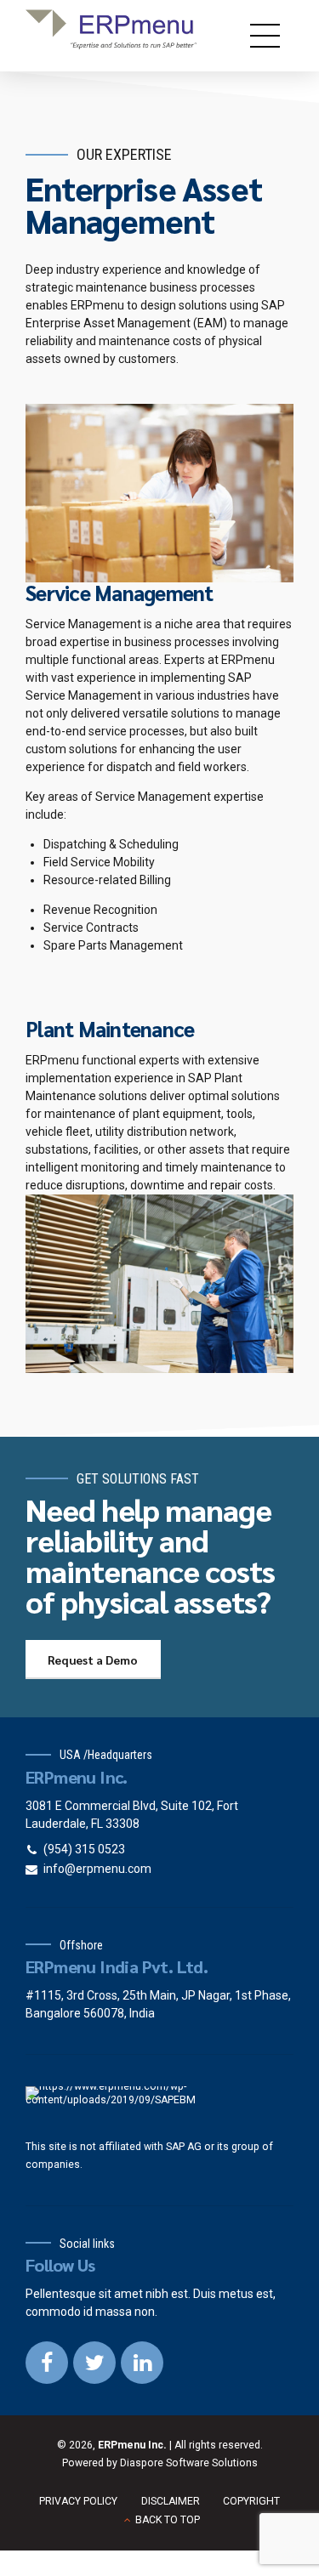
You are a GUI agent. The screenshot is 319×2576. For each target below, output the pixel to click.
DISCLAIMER (171, 2501)
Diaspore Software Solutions (189, 2463)
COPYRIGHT (251, 2501)
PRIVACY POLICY (78, 2501)
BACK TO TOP (168, 2520)
